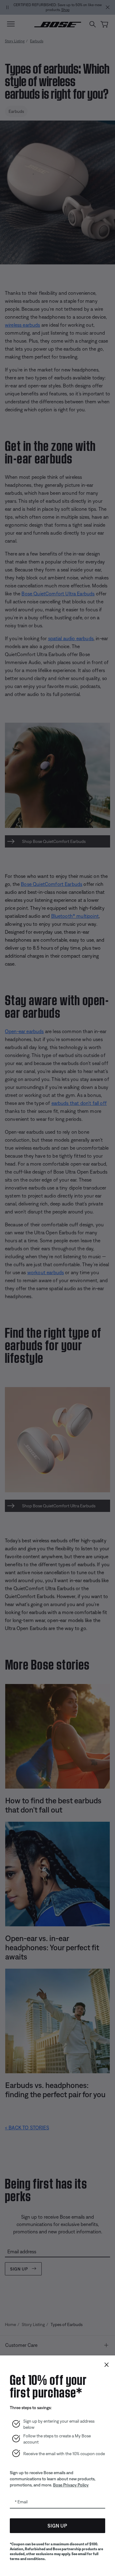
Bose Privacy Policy (71, 2485)
